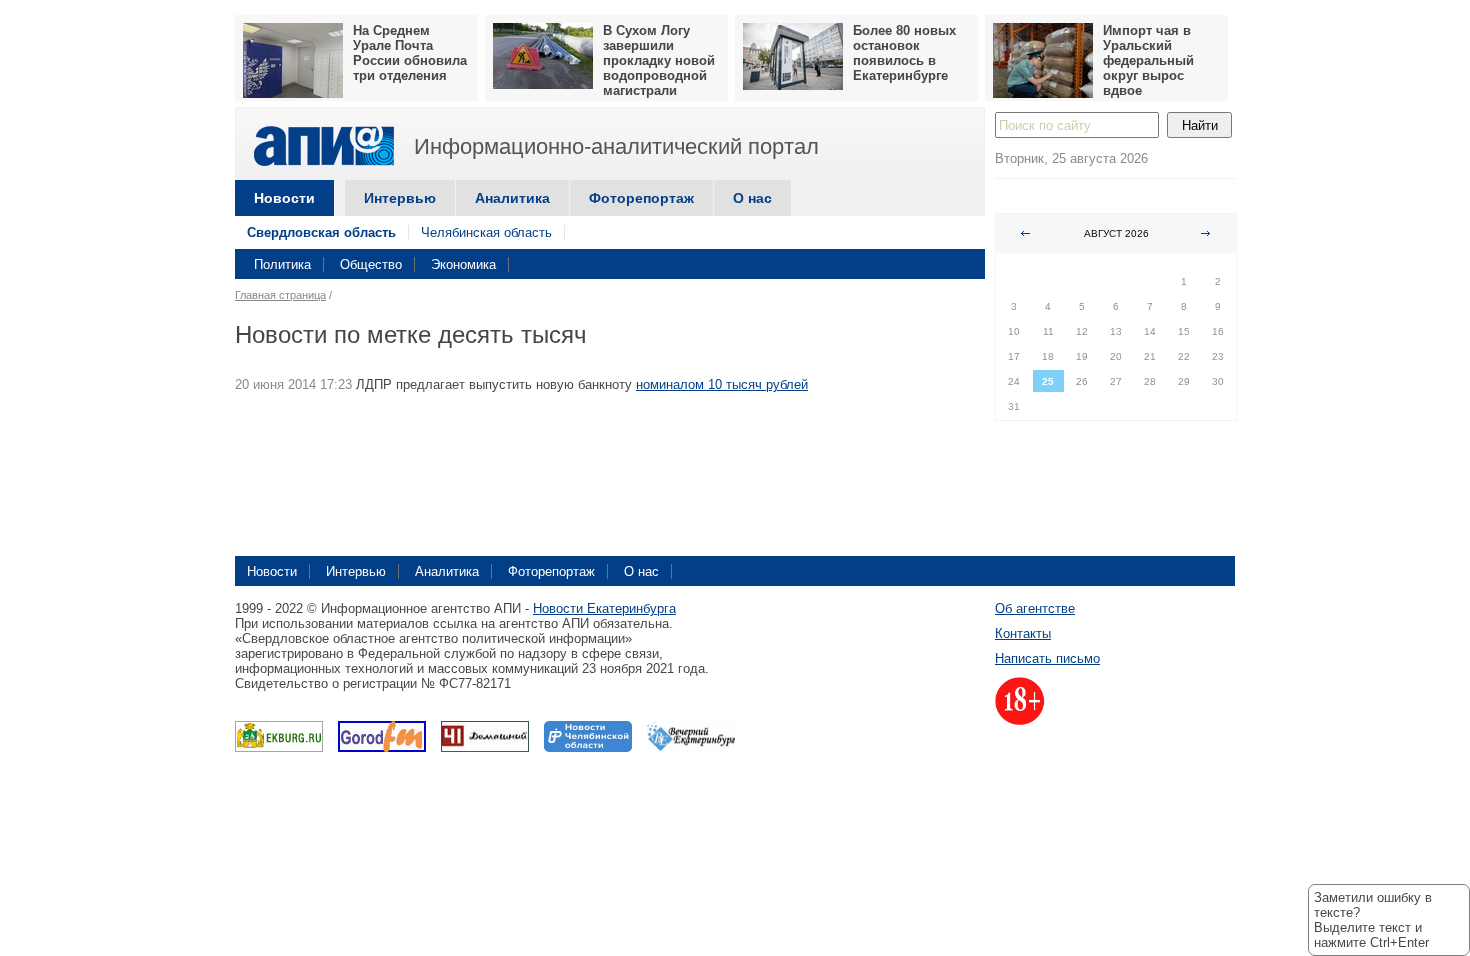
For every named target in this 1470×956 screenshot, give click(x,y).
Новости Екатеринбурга (604, 608)
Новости (284, 198)
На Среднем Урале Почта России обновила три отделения (410, 53)
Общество (371, 264)
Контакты (1023, 633)
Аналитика (512, 198)
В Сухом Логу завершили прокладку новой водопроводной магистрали (659, 60)
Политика (282, 264)
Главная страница (280, 295)
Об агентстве (1035, 608)
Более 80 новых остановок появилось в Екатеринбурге (904, 53)
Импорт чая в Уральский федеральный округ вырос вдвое (1148, 60)
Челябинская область (486, 232)
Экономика (463, 264)
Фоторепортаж (641, 198)
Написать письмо (1047, 658)
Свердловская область (321, 232)
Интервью (400, 198)
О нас (752, 198)
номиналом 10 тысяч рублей (722, 384)
